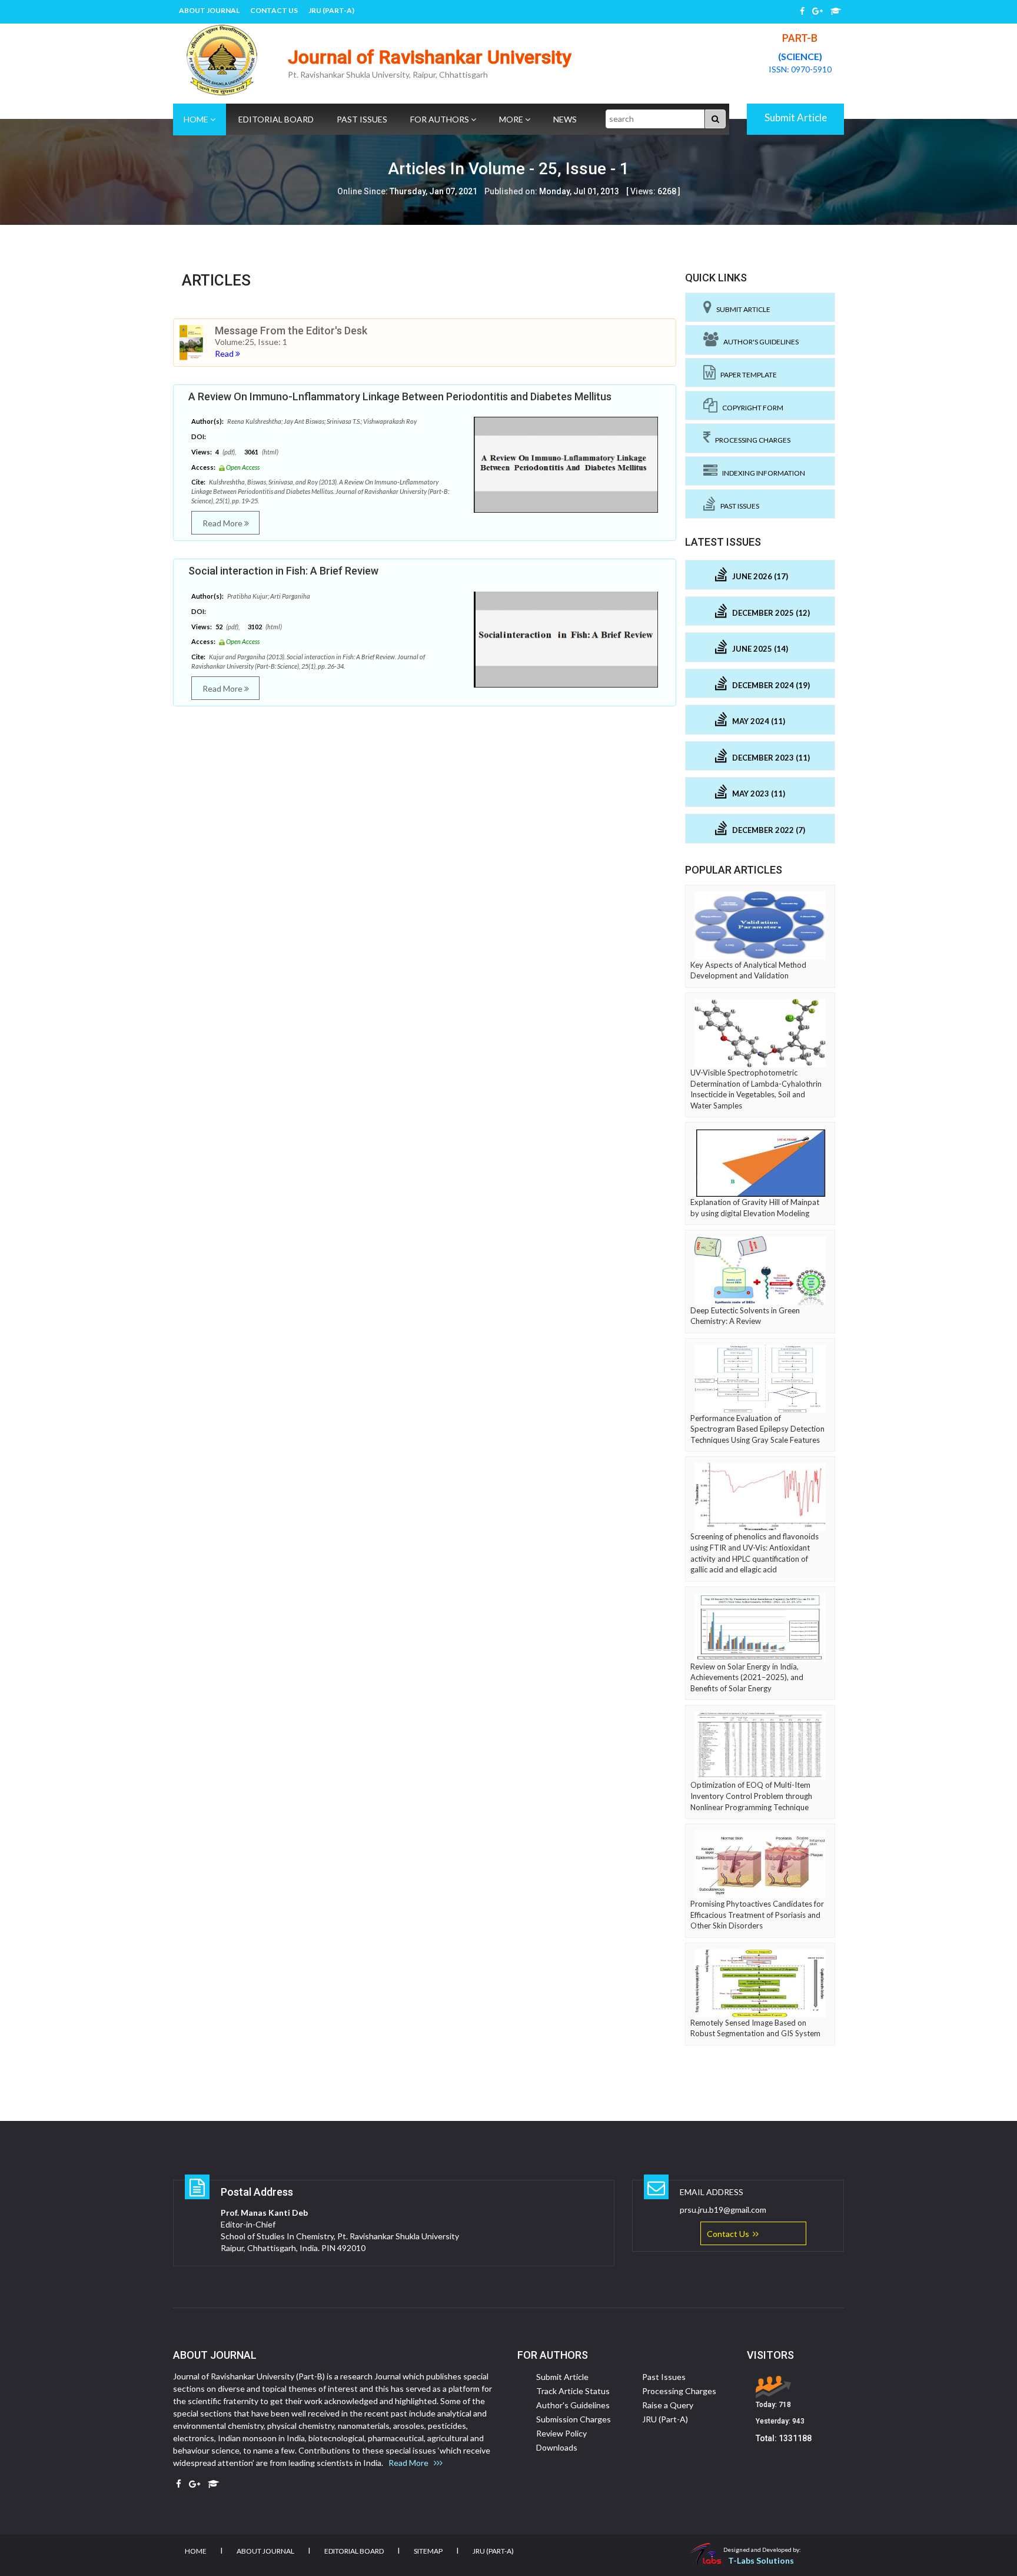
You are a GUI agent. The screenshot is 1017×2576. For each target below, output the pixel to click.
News (565, 119)
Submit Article (796, 117)
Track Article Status (573, 2391)
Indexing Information (761, 473)
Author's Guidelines (759, 342)
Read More (223, 523)
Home (197, 119)
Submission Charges (574, 2419)
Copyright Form (750, 408)
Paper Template (746, 375)
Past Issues (362, 119)
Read (225, 353)
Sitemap (428, 2551)
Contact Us (274, 10)
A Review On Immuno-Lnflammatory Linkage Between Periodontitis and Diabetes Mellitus (400, 396)
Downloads (557, 2447)
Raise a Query (668, 2405)
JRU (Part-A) (331, 10)
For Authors (441, 119)
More (512, 119)
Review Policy (561, 2433)
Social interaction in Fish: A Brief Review (283, 571)
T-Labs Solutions (761, 2560)
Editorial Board (276, 119)
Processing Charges (750, 440)
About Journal (209, 10)
